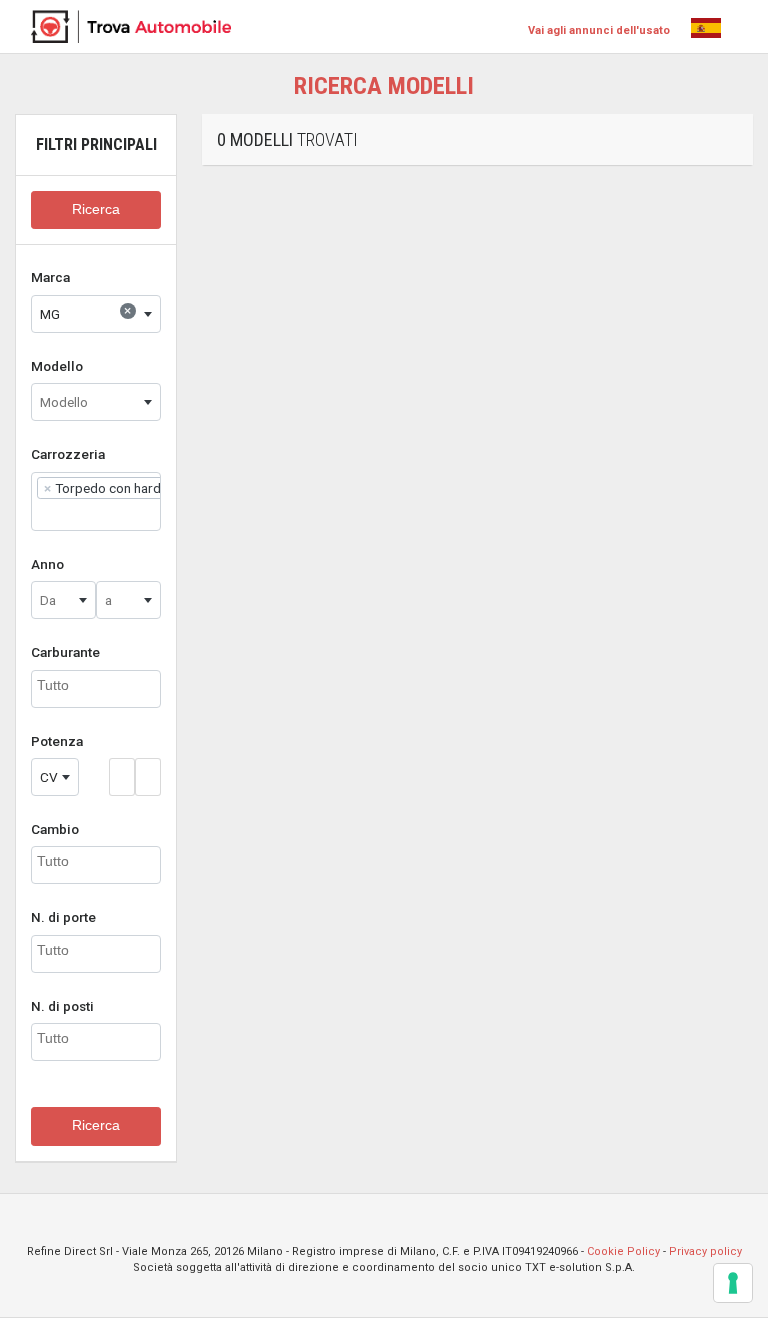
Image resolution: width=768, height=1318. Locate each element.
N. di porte (63, 917)
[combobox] (96, 314)
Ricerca (96, 209)
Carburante (65, 652)
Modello (57, 366)
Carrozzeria (68, 454)
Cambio (55, 829)
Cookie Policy (623, 1251)
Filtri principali (96, 144)
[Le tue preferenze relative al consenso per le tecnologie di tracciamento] (733, 1283)
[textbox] (96, 402)
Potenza (57, 741)
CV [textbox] (49, 777)
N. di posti (62, 1006)
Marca (50, 277)
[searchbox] (42, 514)
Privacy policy (705, 1251)
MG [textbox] (85, 312)
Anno (47, 564)
